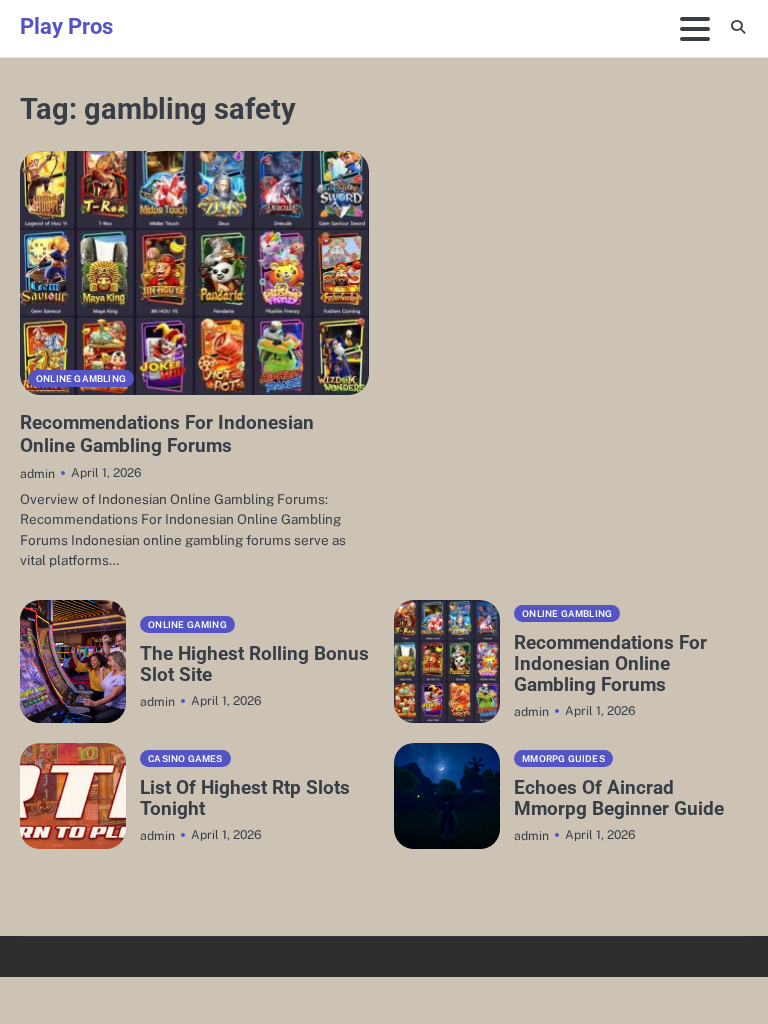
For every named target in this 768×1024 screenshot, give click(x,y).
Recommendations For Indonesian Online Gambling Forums (167, 434)
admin (37, 473)
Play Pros (66, 26)
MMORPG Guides (563, 758)
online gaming (187, 624)
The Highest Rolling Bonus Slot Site (254, 664)
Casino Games (185, 758)
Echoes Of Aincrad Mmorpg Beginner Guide (619, 798)
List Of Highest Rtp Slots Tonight (245, 798)
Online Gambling (81, 378)
